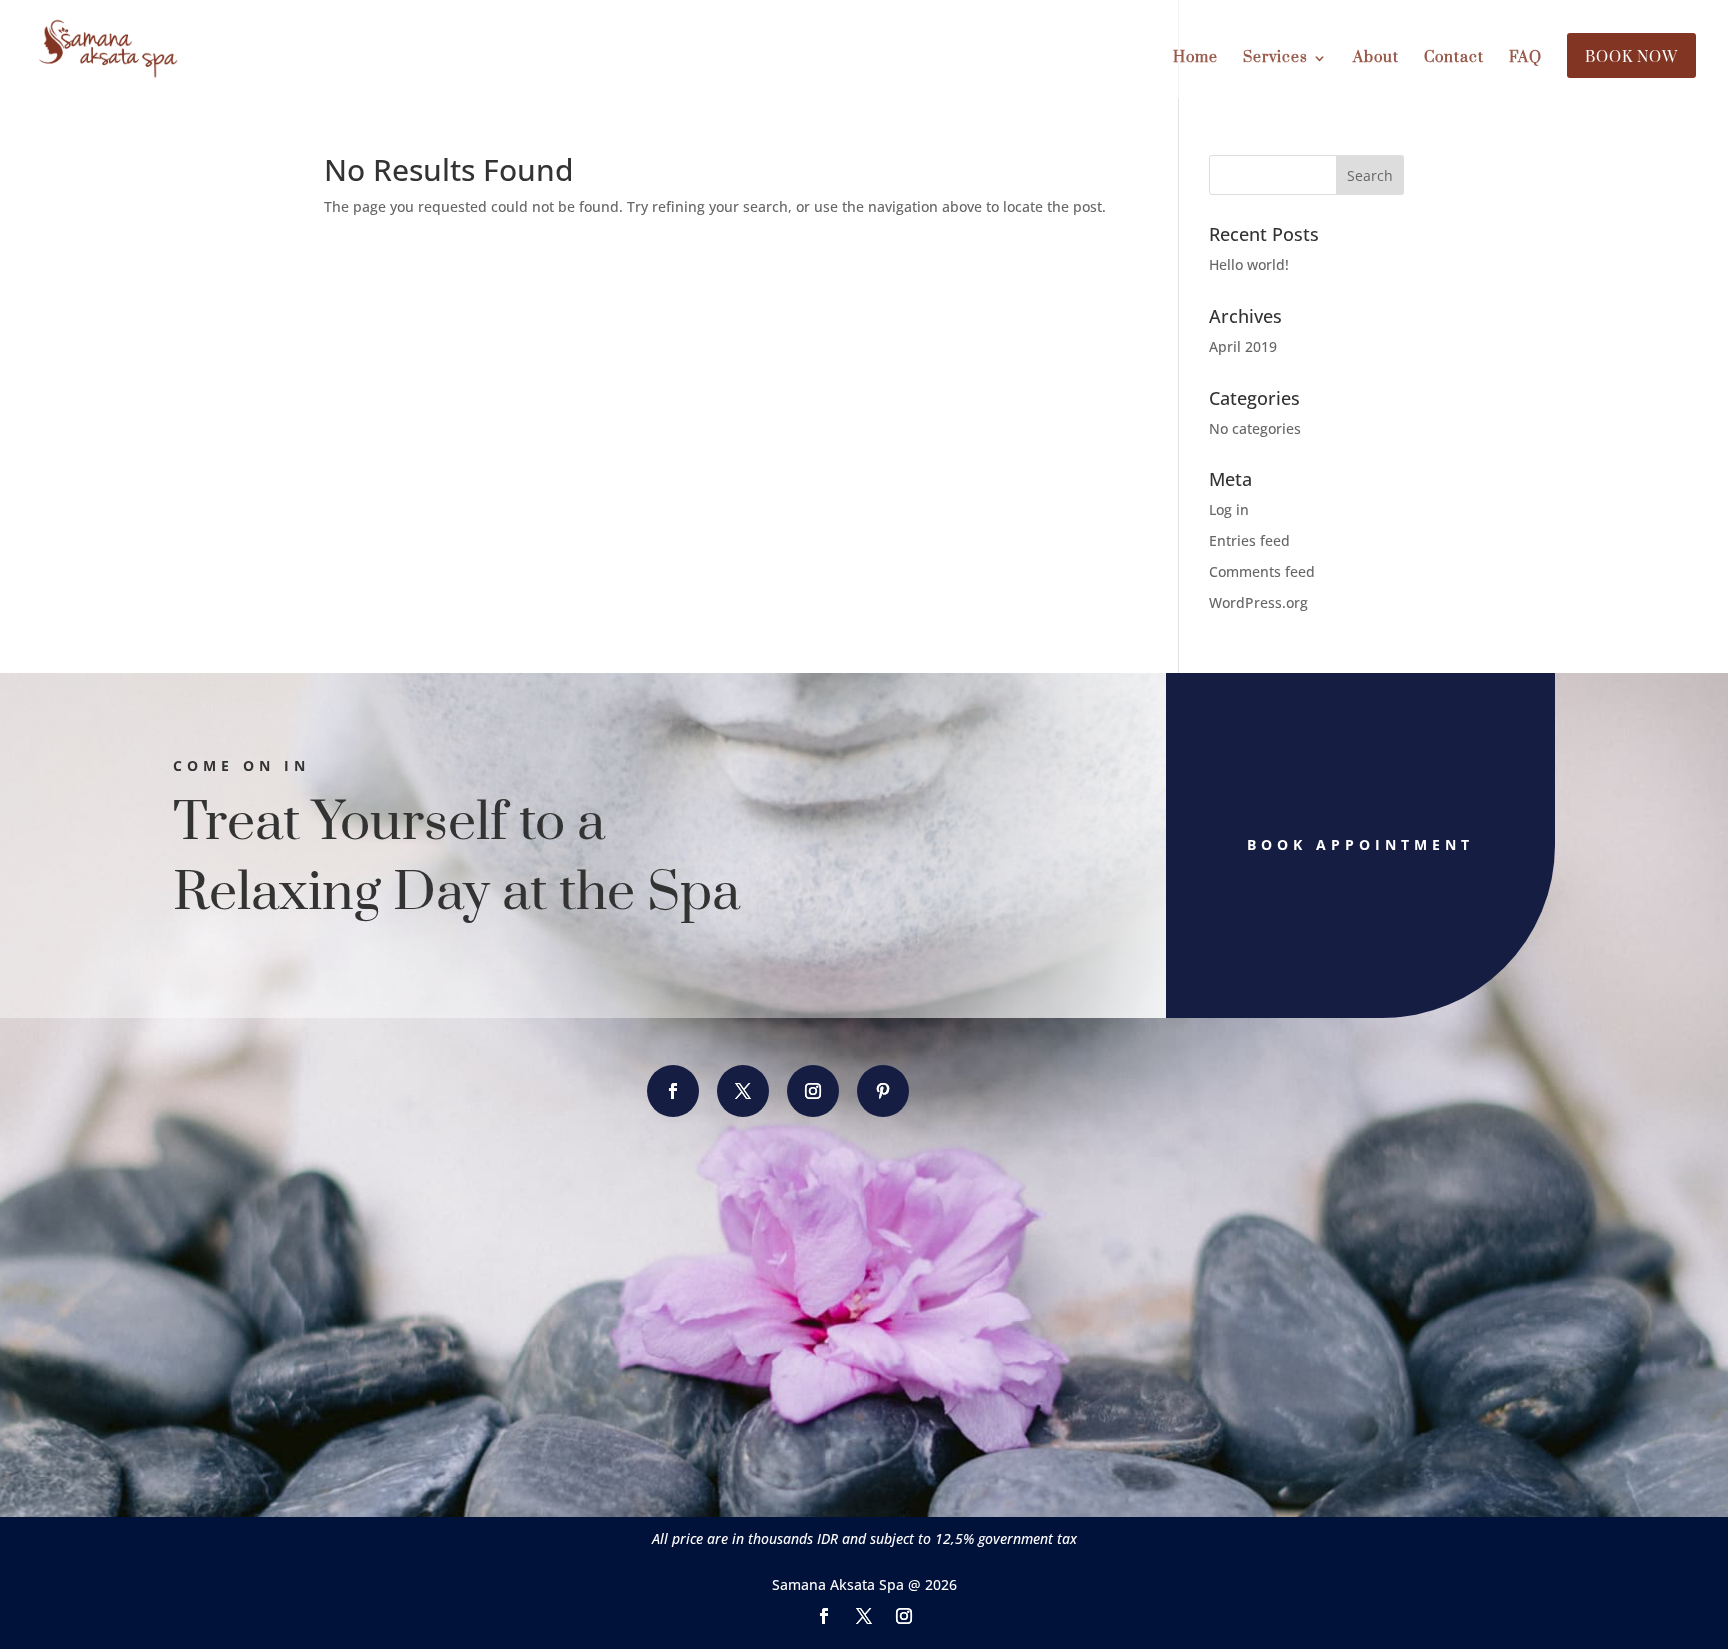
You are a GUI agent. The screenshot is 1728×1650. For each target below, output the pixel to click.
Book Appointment (1360, 844)
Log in (1229, 509)
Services (1275, 59)
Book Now (1631, 59)
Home (1195, 59)
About (1376, 59)
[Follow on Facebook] (673, 1091)
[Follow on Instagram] (813, 1091)
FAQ (1525, 59)
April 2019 (1243, 346)
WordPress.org (1258, 602)
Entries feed (1249, 540)
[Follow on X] (743, 1091)
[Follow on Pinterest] (883, 1091)
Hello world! (1249, 264)
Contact (1454, 59)
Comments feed (1262, 571)
